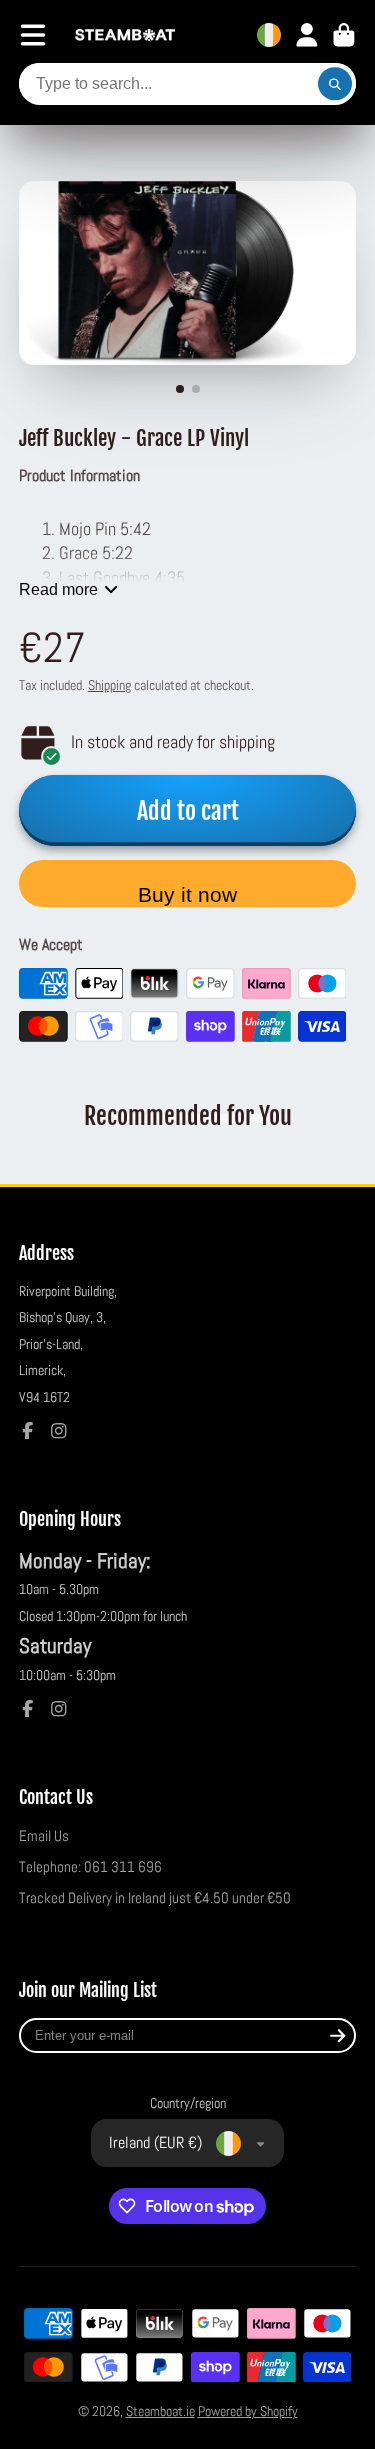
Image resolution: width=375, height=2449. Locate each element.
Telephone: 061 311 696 (90, 1867)
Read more (58, 589)
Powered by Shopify (248, 2411)
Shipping (109, 685)
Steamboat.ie (160, 2411)
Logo (125, 35)
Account (307, 35)
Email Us (44, 1836)
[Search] (335, 84)
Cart (344, 35)
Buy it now (187, 894)
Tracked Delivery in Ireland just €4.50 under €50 (155, 1898)
